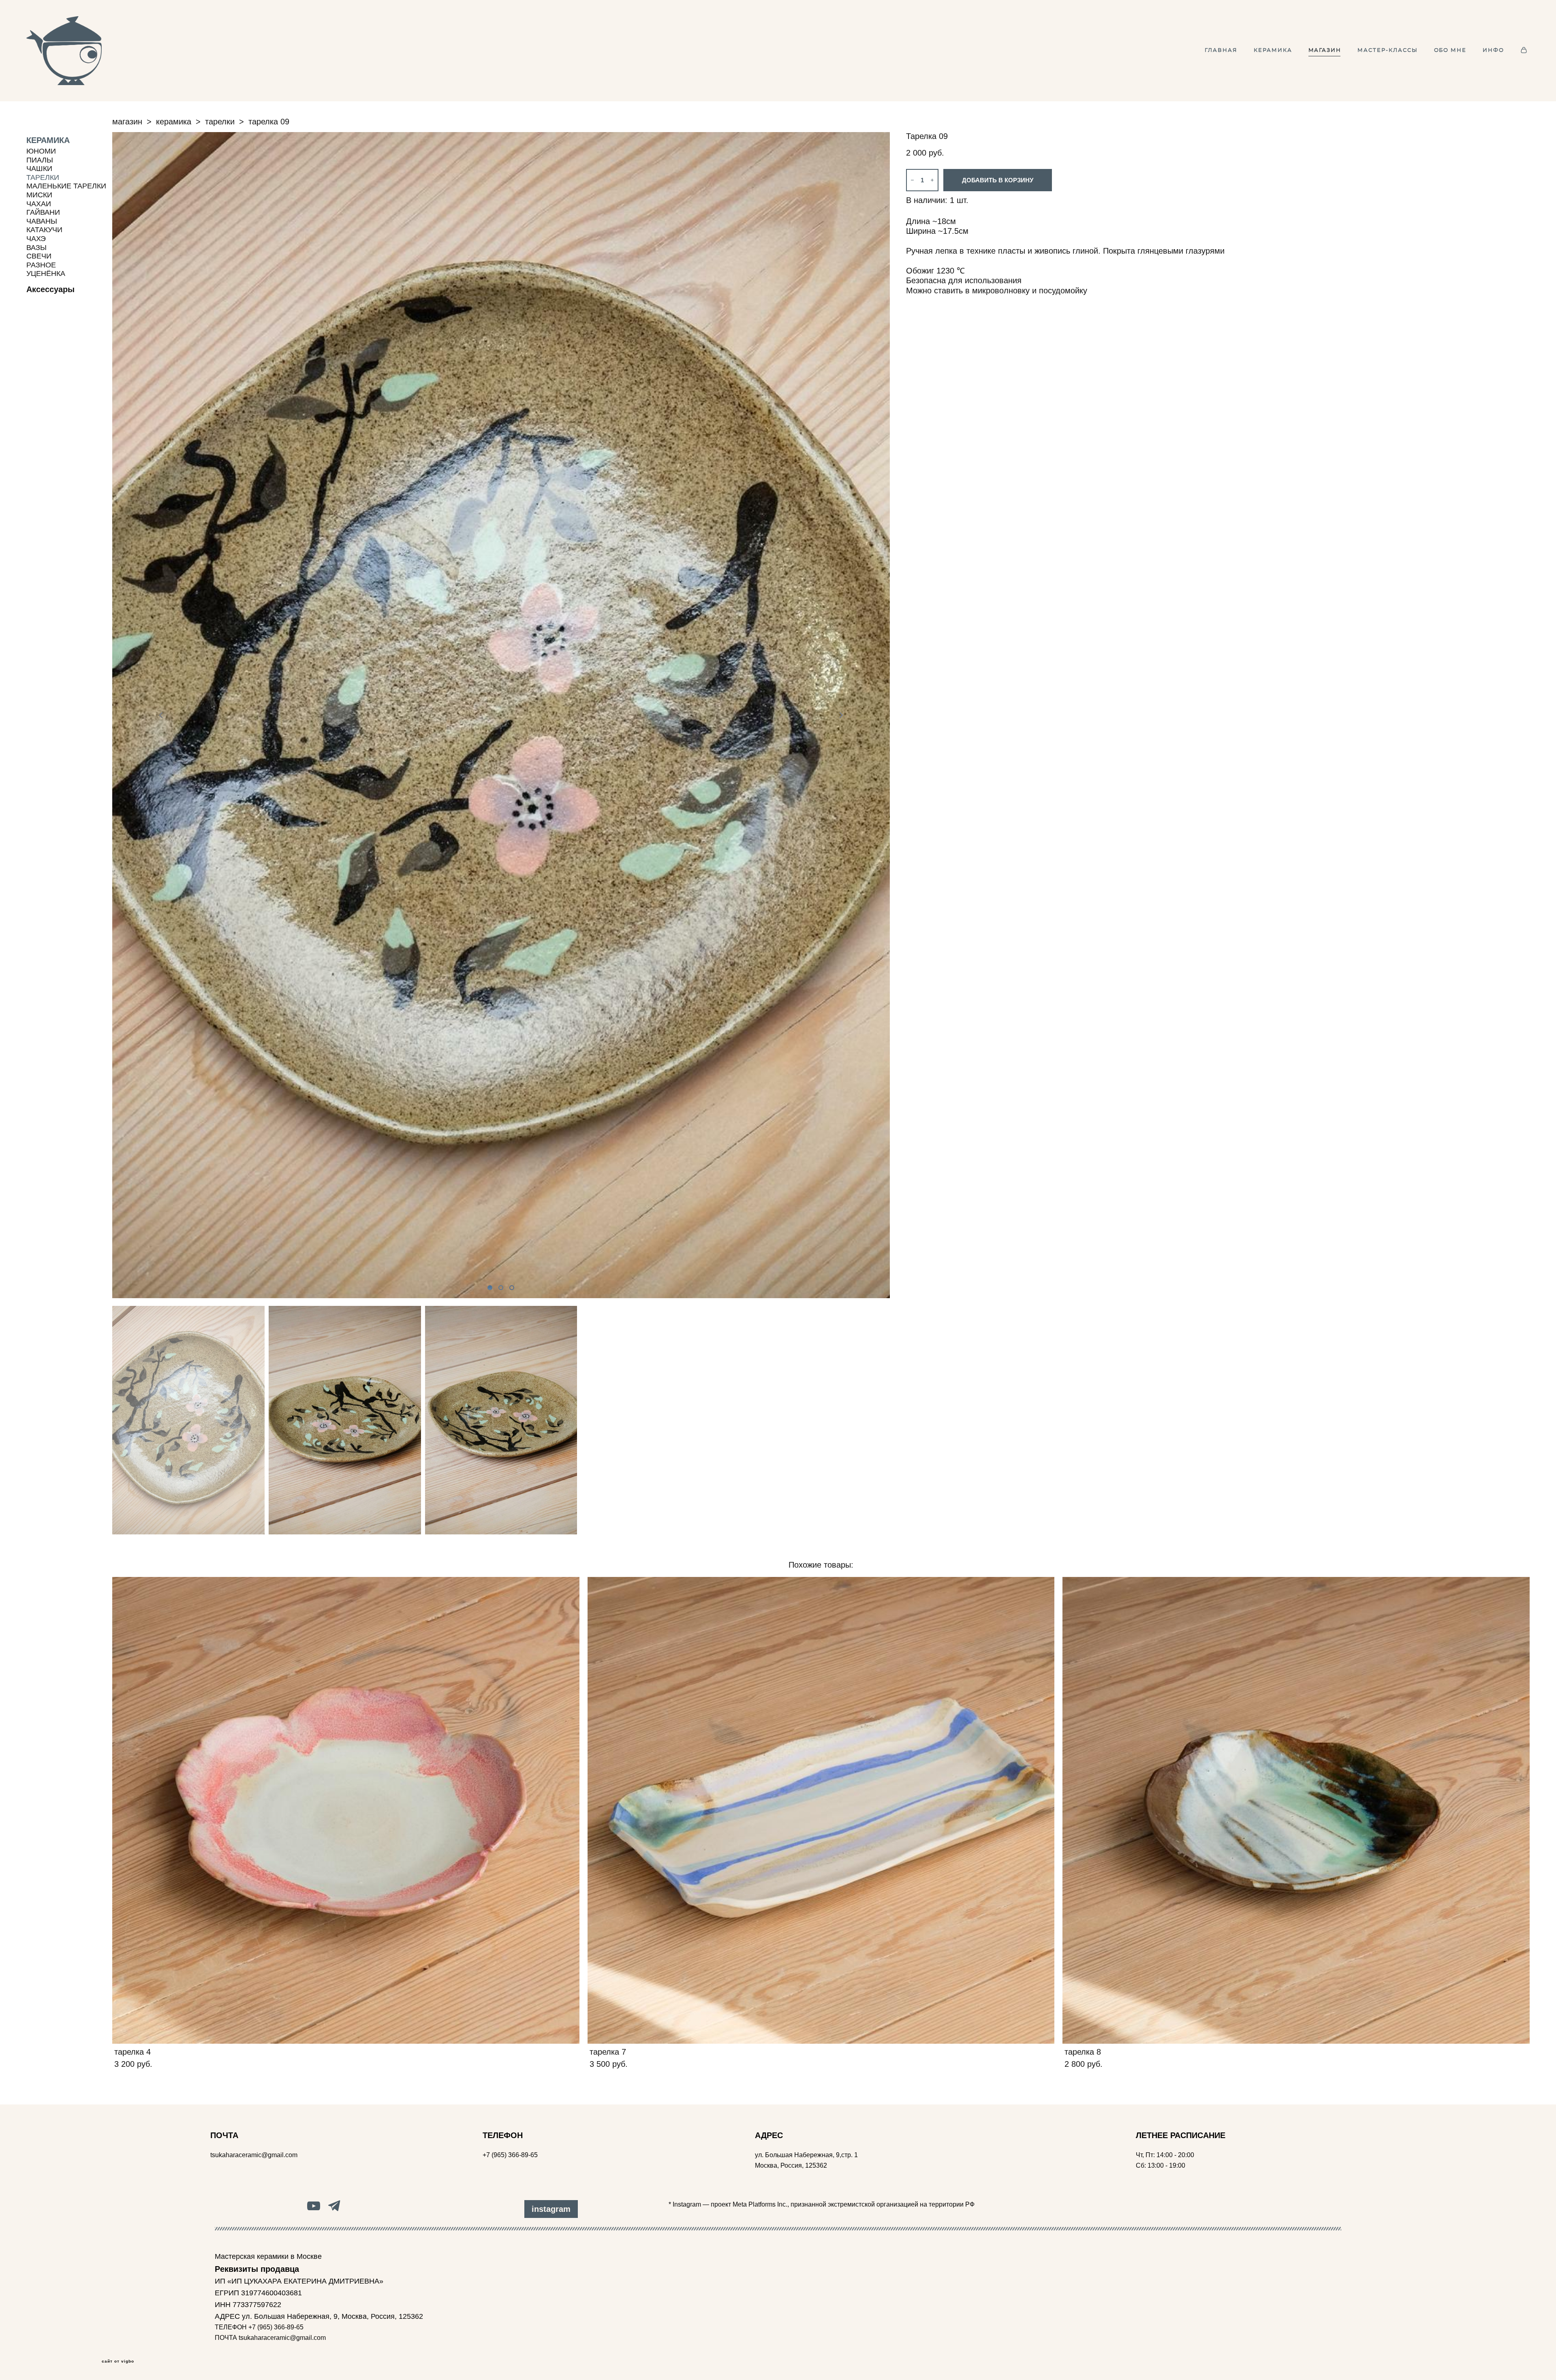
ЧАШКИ (39, 169)
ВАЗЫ (36, 248)
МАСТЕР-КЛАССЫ (1387, 50)
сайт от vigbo (118, 2361)
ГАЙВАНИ (43, 212)
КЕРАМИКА (1273, 50)
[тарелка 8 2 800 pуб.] (1296, 1810)
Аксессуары (50, 289)
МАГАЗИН (1325, 50)
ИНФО (1493, 50)
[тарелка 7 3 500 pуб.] (821, 1810)
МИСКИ (39, 195)
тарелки (220, 122)
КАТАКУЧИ (44, 230)
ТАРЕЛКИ (43, 177)
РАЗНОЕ (41, 265)
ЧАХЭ (36, 239)
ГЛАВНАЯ (1221, 50)
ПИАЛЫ (40, 160)
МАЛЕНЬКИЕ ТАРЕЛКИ (66, 186)
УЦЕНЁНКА (46, 273)
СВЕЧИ (39, 256)
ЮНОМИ (41, 151)
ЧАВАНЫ (42, 221)
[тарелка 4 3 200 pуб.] (346, 1810)
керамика (174, 122)
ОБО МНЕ (1450, 50)
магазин (127, 122)
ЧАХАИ (39, 204)
